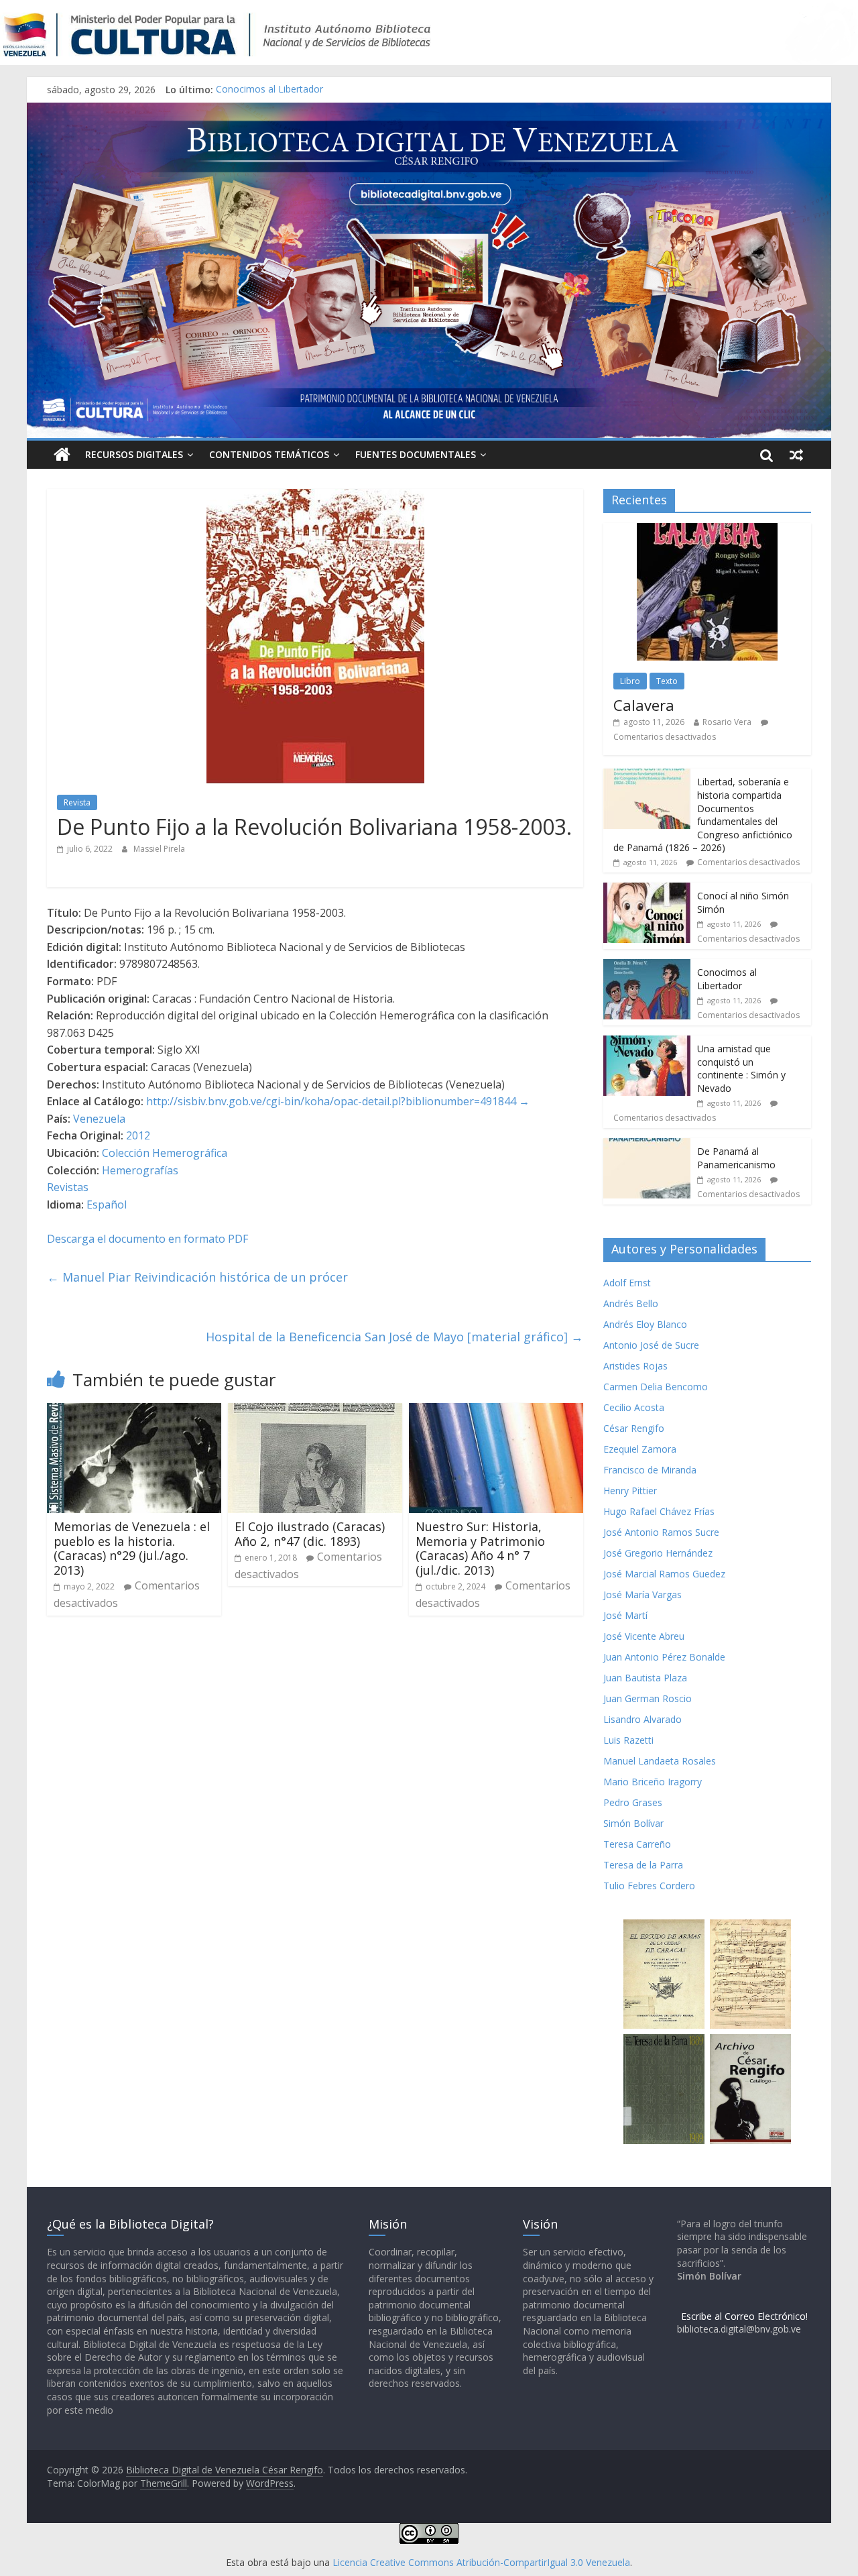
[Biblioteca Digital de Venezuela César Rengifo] (429, 111)
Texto (667, 681)
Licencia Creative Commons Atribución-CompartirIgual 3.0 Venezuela (481, 2562)
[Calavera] (707, 530)
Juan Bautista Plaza (645, 1678)
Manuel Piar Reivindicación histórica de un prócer (197, 1277)
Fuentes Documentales (416, 454)
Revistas (68, 1187)
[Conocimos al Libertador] (647, 966)
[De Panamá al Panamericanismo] (647, 1145)
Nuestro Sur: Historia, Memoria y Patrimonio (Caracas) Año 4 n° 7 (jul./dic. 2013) (480, 1548)
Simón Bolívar (633, 1823)
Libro (630, 681)
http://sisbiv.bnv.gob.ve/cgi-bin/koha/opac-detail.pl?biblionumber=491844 (331, 1101)
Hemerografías (140, 1170)
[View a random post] (796, 455)
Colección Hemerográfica (165, 1153)
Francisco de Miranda (650, 1470)
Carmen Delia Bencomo (656, 1387)
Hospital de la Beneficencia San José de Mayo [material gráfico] (394, 1337)
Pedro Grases (633, 1802)
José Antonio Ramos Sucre (661, 1532)
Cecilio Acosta (634, 1407)
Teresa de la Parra (643, 1865)
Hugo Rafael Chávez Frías (659, 1511)
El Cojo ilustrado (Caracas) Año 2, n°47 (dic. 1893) (310, 1534)
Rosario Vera (727, 722)
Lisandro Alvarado (642, 1719)
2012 (138, 1135)
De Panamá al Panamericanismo (736, 1158)
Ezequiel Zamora (640, 1449)
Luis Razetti (628, 1740)
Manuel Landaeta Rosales (660, 1761)
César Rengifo (634, 1428)
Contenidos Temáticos (269, 454)
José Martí (625, 1615)
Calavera (644, 705)
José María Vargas (642, 1594)
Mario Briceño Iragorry (653, 1782)
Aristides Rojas (635, 1366)
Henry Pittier (630, 1491)
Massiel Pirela (159, 849)
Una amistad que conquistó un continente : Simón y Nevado (741, 1068)
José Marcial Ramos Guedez (664, 1574)
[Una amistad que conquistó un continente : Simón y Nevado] (647, 1043)
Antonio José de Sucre (651, 1345)
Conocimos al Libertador (269, 90)
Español (107, 1205)
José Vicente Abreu (644, 1636)
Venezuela (99, 1119)
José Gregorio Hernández (658, 1553)
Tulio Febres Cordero (649, 1886)
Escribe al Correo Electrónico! (744, 2316)
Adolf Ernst (627, 1283)
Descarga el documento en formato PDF (147, 1239)
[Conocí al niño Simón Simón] (647, 890)
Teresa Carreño (637, 1844)
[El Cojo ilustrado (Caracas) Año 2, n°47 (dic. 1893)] (315, 1411)
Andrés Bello (631, 1303)
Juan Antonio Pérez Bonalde (664, 1657)
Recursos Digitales (134, 454)
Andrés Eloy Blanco (645, 1324)
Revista (77, 802)
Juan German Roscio (648, 1698)
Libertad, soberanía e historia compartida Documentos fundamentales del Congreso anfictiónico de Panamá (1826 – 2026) (703, 815)
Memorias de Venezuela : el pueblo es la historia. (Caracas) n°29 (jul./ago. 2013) (132, 1548)
